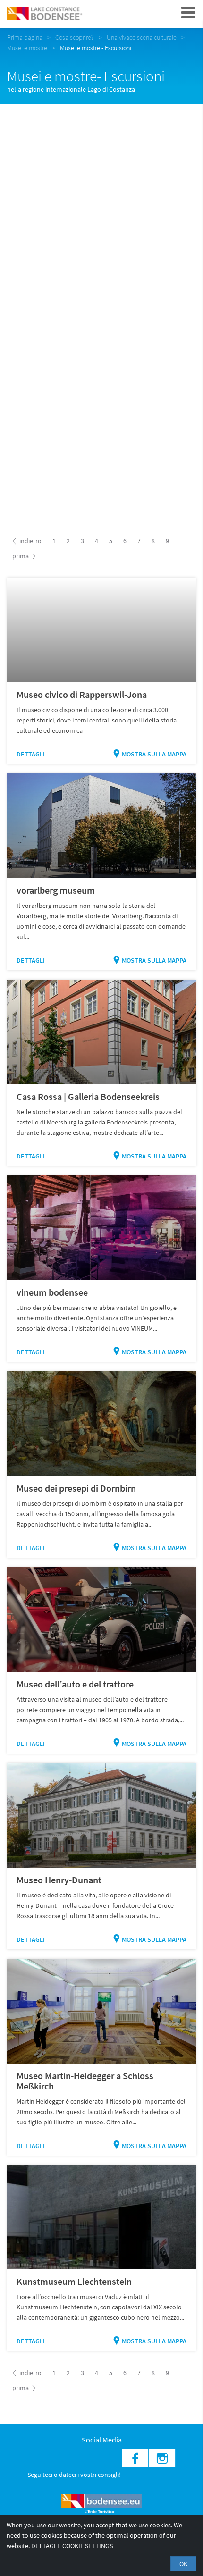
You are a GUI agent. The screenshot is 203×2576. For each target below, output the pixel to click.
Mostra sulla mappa (154, 754)
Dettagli (31, 754)
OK (183, 2564)
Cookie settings (88, 2546)
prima (21, 556)
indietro (30, 541)
